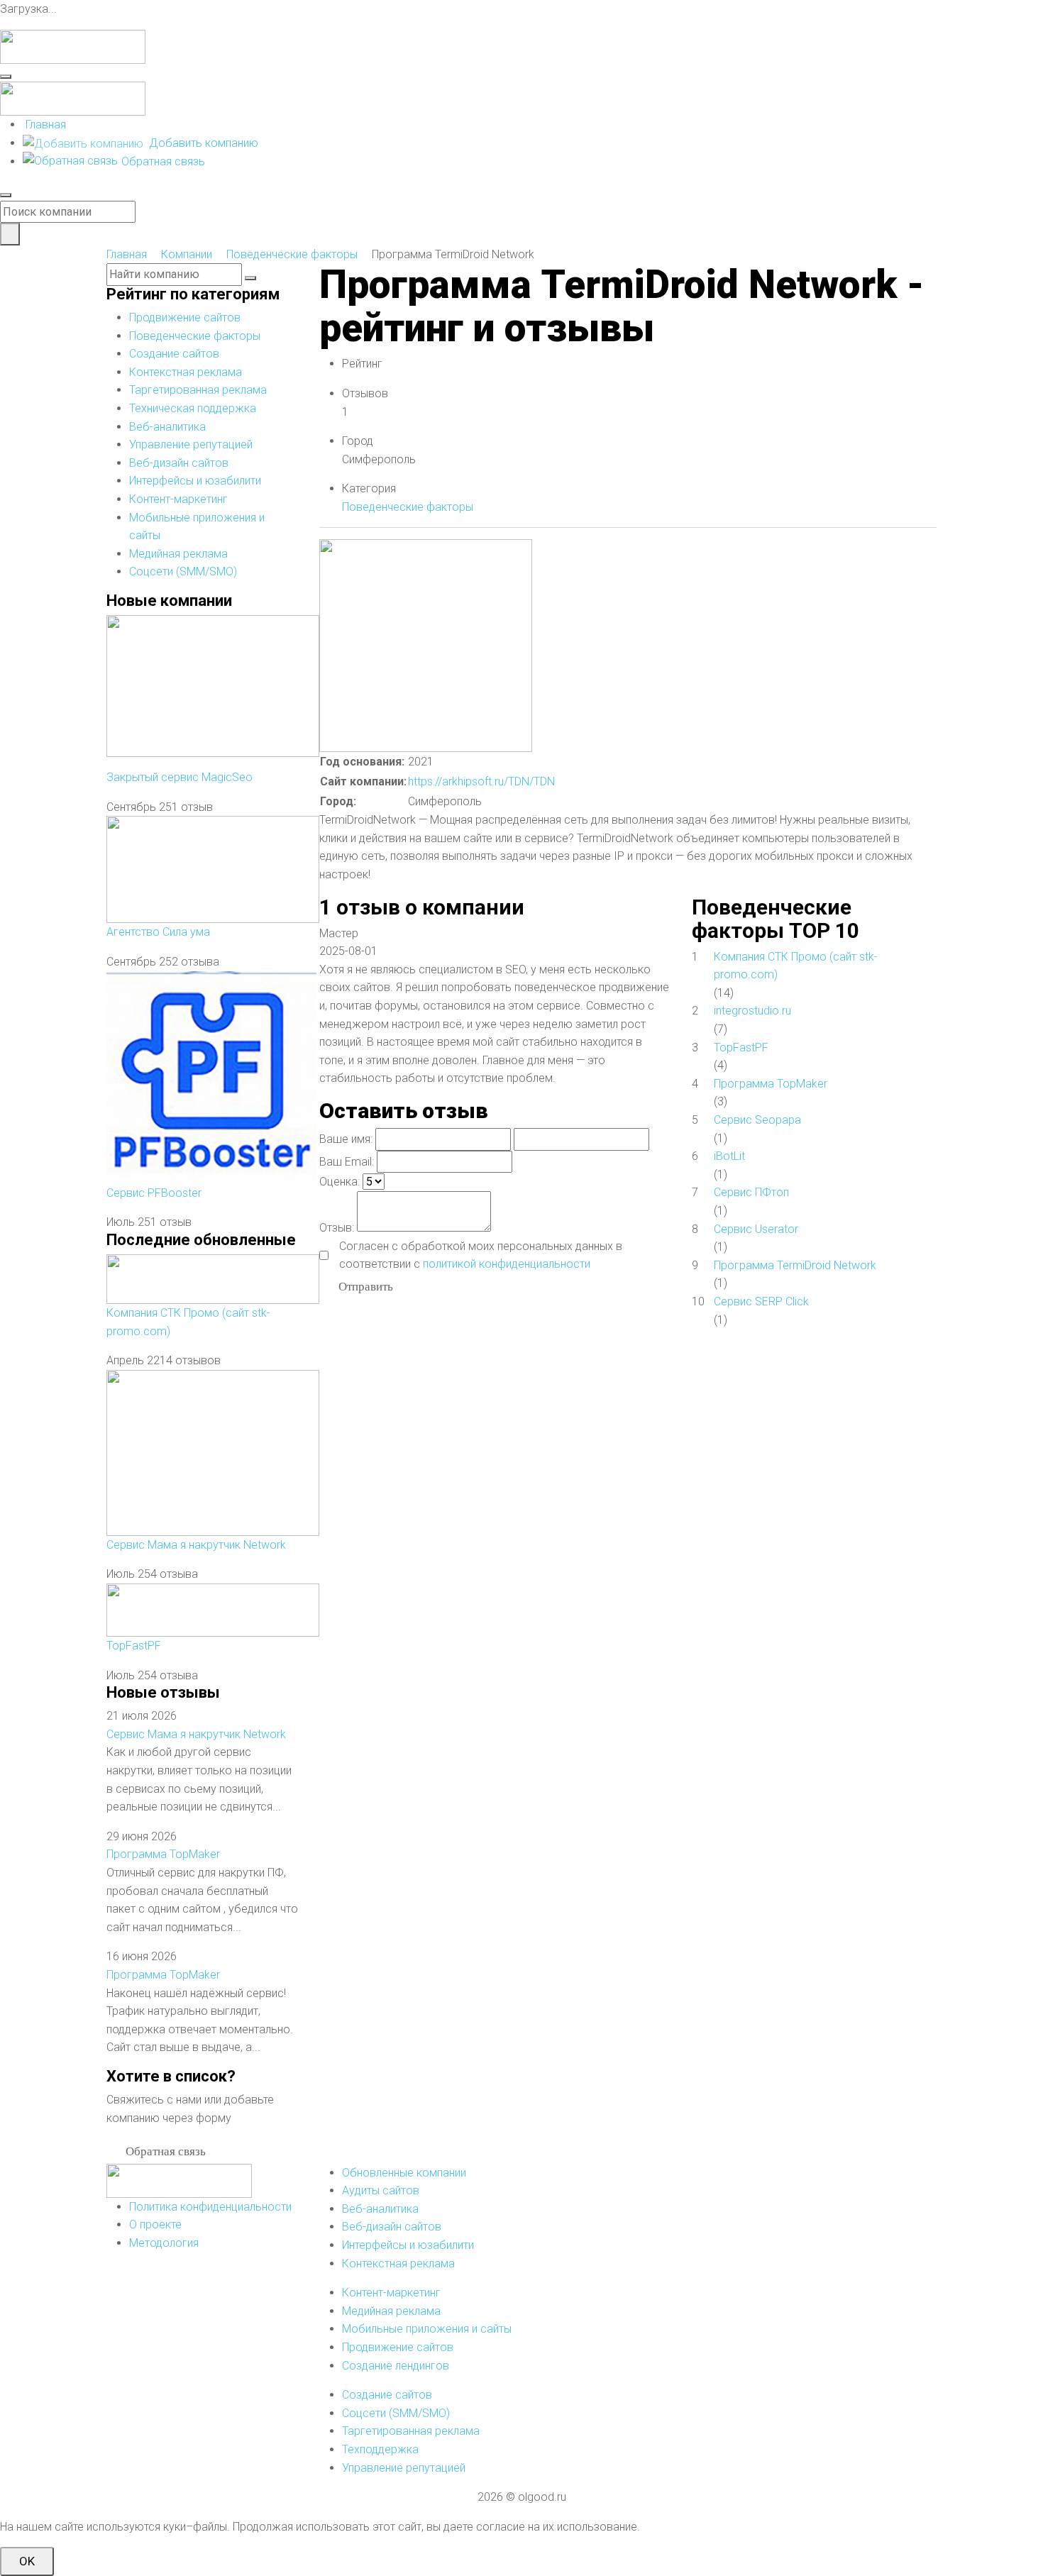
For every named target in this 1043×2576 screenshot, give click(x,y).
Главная (46, 125)
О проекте (155, 2224)
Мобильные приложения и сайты (427, 2329)
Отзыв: (337, 1228)
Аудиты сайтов (381, 2190)
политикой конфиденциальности (507, 1264)
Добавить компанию (202, 143)
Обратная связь (163, 161)
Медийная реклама (178, 554)
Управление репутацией (191, 444)
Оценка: (340, 1182)
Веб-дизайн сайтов (179, 463)
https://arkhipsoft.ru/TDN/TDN (481, 781)
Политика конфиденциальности (210, 2207)
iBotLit (729, 1156)
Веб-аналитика (167, 427)
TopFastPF (134, 1646)
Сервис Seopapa (757, 1120)
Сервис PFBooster (154, 1193)
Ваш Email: (347, 1162)
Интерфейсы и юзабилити (195, 481)
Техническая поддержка (193, 408)
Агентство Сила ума (158, 932)
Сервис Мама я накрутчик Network (196, 1545)
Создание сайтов (174, 354)
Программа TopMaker (163, 1854)
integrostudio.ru (752, 1011)
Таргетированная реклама (198, 390)
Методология (164, 2243)
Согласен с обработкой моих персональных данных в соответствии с (481, 1255)
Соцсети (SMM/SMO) (183, 571)
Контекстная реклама (186, 372)
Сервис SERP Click (761, 1301)
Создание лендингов (396, 2366)
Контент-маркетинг (178, 499)
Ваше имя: (346, 1139)
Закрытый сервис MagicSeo (180, 777)
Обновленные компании (404, 2173)
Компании (187, 254)
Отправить (366, 1286)
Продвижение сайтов (185, 317)
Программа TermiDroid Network (795, 1265)
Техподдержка (380, 2449)
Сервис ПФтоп (751, 1192)
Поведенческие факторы (292, 254)
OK (27, 2561)
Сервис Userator (756, 1229)
